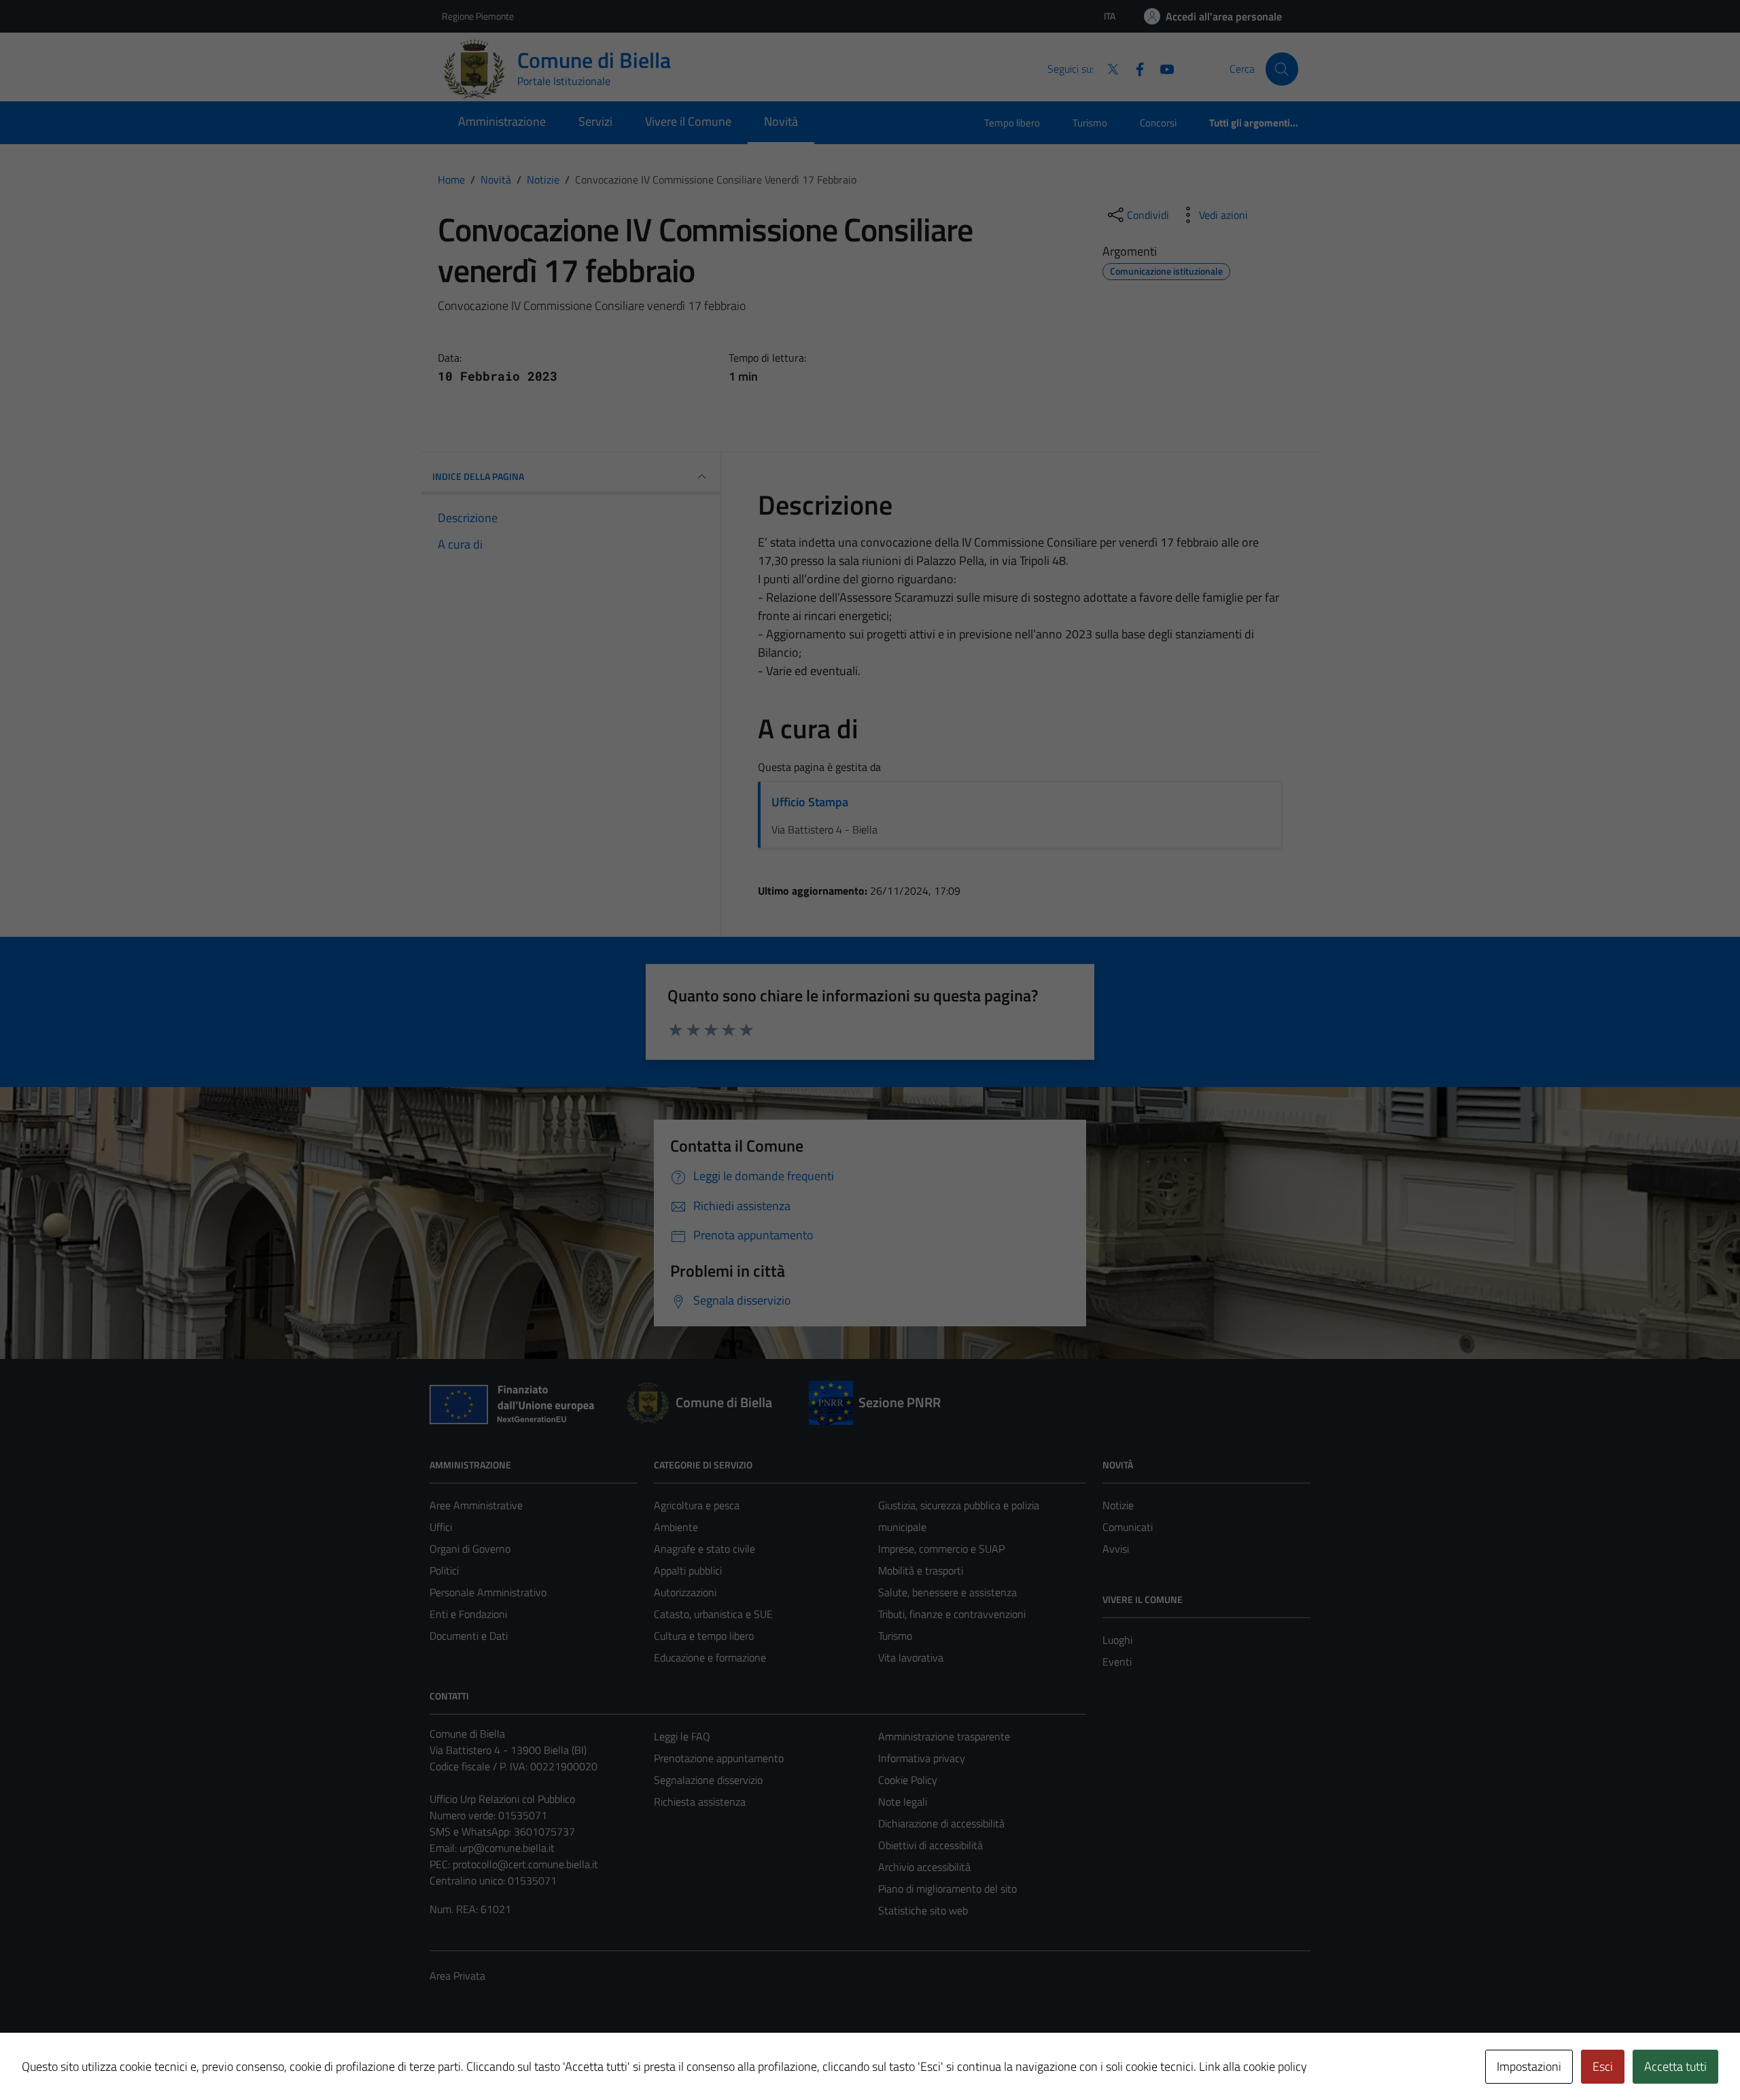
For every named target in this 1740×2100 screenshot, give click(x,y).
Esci (1603, 2066)
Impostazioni (1529, 2066)
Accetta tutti (1675, 2066)
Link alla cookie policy (1253, 2066)
